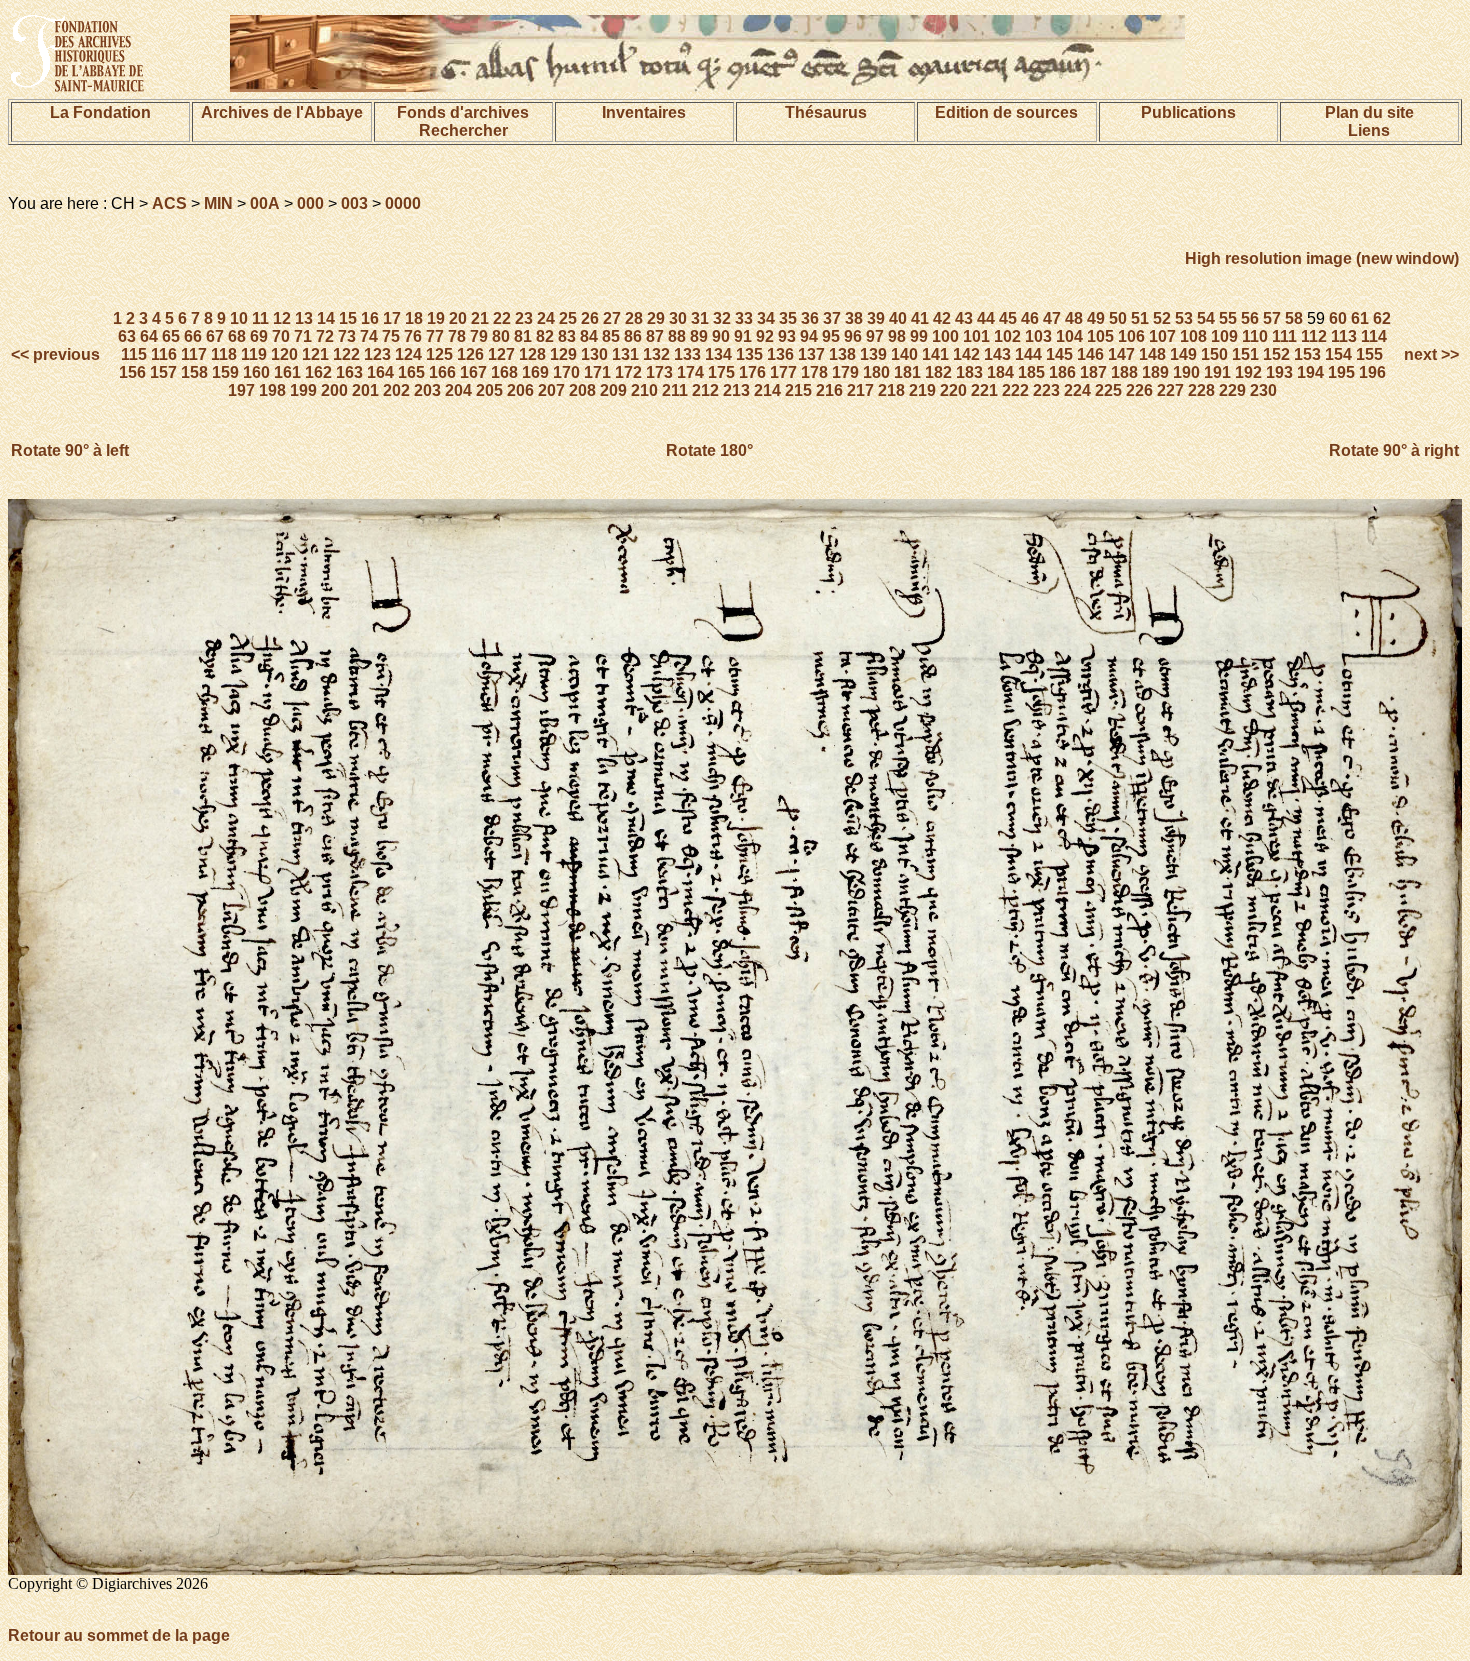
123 (377, 354)
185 (1031, 372)
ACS (169, 203)
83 (567, 336)
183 (969, 372)
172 (628, 372)
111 (1284, 336)
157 (163, 372)
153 (1307, 354)
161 (287, 372)
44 (986, 318)
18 (414, 318)
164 (380, 372)
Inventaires (644, 112)
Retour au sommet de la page (119, 1635)
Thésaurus (826, 112)
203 (427, 390)
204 (458, 390)
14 (326, 318)
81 (523, 336)
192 (1248, 372)
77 (435, 336)
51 (1140, 318)
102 (1007, 336)
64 (149, 336)
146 (1090, 354)
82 (545, 336)
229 (1232, 390)
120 (284, 354)
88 (677, 336)
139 (873, 354)
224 (1077, 390)
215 (798, 390)
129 (563, 354)
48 (1074, 318)
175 (721, 372)
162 (318, 372)
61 (1360, 318)
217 (860, 390)
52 (1162, 318)
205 (489, 390)
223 (1046, 390)
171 (597, 372)
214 (767, 390)
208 (582, 390)
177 (783, 372)
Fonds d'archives (463, 112)
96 (853, 336)
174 (690, 372)
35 (788, 318)
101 (976, 336)
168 (504, 372)
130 (594, 354)
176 (752, 372)
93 (787, 336)
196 (1372, 372)
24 (546, 318)
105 (1100, 336)
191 (1217, 372)
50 (1118, 318)
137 (811, 354)
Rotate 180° (709, 450)
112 (1314, 336)
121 (315, 354)
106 (1131, 336)
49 (1096, 318)
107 (1162, 336)
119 (254, 354)
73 (347, 336)
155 (1369, 354)
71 (303, 336)
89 (699, 336)
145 (1059, 354)
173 (659, 372)
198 (272, 390)
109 (1224, 336)
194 (1310, 372)
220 (953, 390)
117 (194, 354)
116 (164, 354)
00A (265, 203)
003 (354, 203)
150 (1214, 354)
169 (535, 372)
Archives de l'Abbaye (282, 112)
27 (612, 318)
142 (966, 354)
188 (1124, 372)
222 (1015, 390)
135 (749, 354)
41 (920, 318)
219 (922, 390)
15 (348, 318)
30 (678, 318)
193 (1279, 372)
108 (1193, 336)
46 (1030, 318)
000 (310, 203)
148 (1152, 354)
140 (904, 354)
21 (480, 318)
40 (898, 318)
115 (134, 354)
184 (1000, 372)
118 (224, 354)
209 (613, 390)
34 (766, 318)
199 (303, 390)
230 (1263, 390)
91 (743, 336)
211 (675, 390)
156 (132, 372)
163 (349, 372)
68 (237, 336)
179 (845, 372)
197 (241, 390)
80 (501, 336)
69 (259, 336)
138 (842, 354)
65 (171, 336)
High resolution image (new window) (1322, 258)
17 (392, 318)
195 (1341, 372)
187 (1093, 372)
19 (436, 318)
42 (942, 318)
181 (907, 372)
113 (1344, 336)
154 (1338, 354)
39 (876, 318)
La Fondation (100, 112)
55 (1228, 318)
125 (439, 354)
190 (1186, 372)
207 (551, 390)
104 (1069, 336)
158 (194, 372)
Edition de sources (1006, 112)
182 (938, 372)
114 (1374, 336)
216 (829, 390)
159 (225, 372)
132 (656, 354)
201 (365, 390)
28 (634, 318)
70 (281, 336)
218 (891, 390)
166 (442, 372)
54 (1206, 318)
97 (875, 336)
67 (215, 336)
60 (1338, 318)
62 (1382, 318)
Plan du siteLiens (1369, 121)
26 (590, 318)
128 (532, 354)
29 (656, 318)
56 (1250, 318)
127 (501, 354)
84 (589, 336)
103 (1038, 336)
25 (568, 318)
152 (1276, 354)
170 (566, 372)
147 (1121, 354)
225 (1108, 390)
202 (396, 390)
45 (1008, 318)
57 (1272, 318)
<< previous (57, 354)
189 (1155, 372)
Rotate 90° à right (1394, 450)
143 (997, 354)
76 (413, 336)
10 (239, 318)
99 (919, 336)
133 (687, 354)
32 (722, 318)
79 (479, 336)
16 (370, 318)
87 (655, 336)
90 (721, 336)
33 (744, 318)
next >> (1429, 354)
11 (260, 318)
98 (897, 336)
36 (810, 318)
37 (832, 318)
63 (127, 336)
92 (765, 336)
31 (700, 318)
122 (346, 354)
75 (391, 336)
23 (524, 318)
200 (334, 390)
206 (520, 390)
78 (457, 336)
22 (502, 318)
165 (411, 372)
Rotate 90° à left (70, 450)
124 (408, 354)
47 (1052, 318)
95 (831, 336)
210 (644, 390)
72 (325, 336)
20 (458, 318)
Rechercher (463, 130)
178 (814, 372)
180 (876, 372)
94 (809, 336)
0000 (403, 203)
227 (1170, 390)
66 (193, 336)
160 (256, 372)
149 (1183, 354)
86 (633, 336)
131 (625, 354)
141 (935, 354)
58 (1294, 318)
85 (611, 336)
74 (369, 336)
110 (1255, 336)
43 (964, 318)
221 (984, 390)
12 (282, 318)
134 (718, 354)
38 (854, 318)
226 (1139, 390)
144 (1028, 354)
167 (473, 372)
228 (1201, 390)
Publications (1188, 112)
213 (736, 390)
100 (945, 336)
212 (705, 390)
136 (780, 354)
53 (1184, 318)
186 (1062, 372)
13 (304, 318)
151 (1245, 354)
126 (470, 354)
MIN (218, 203)
